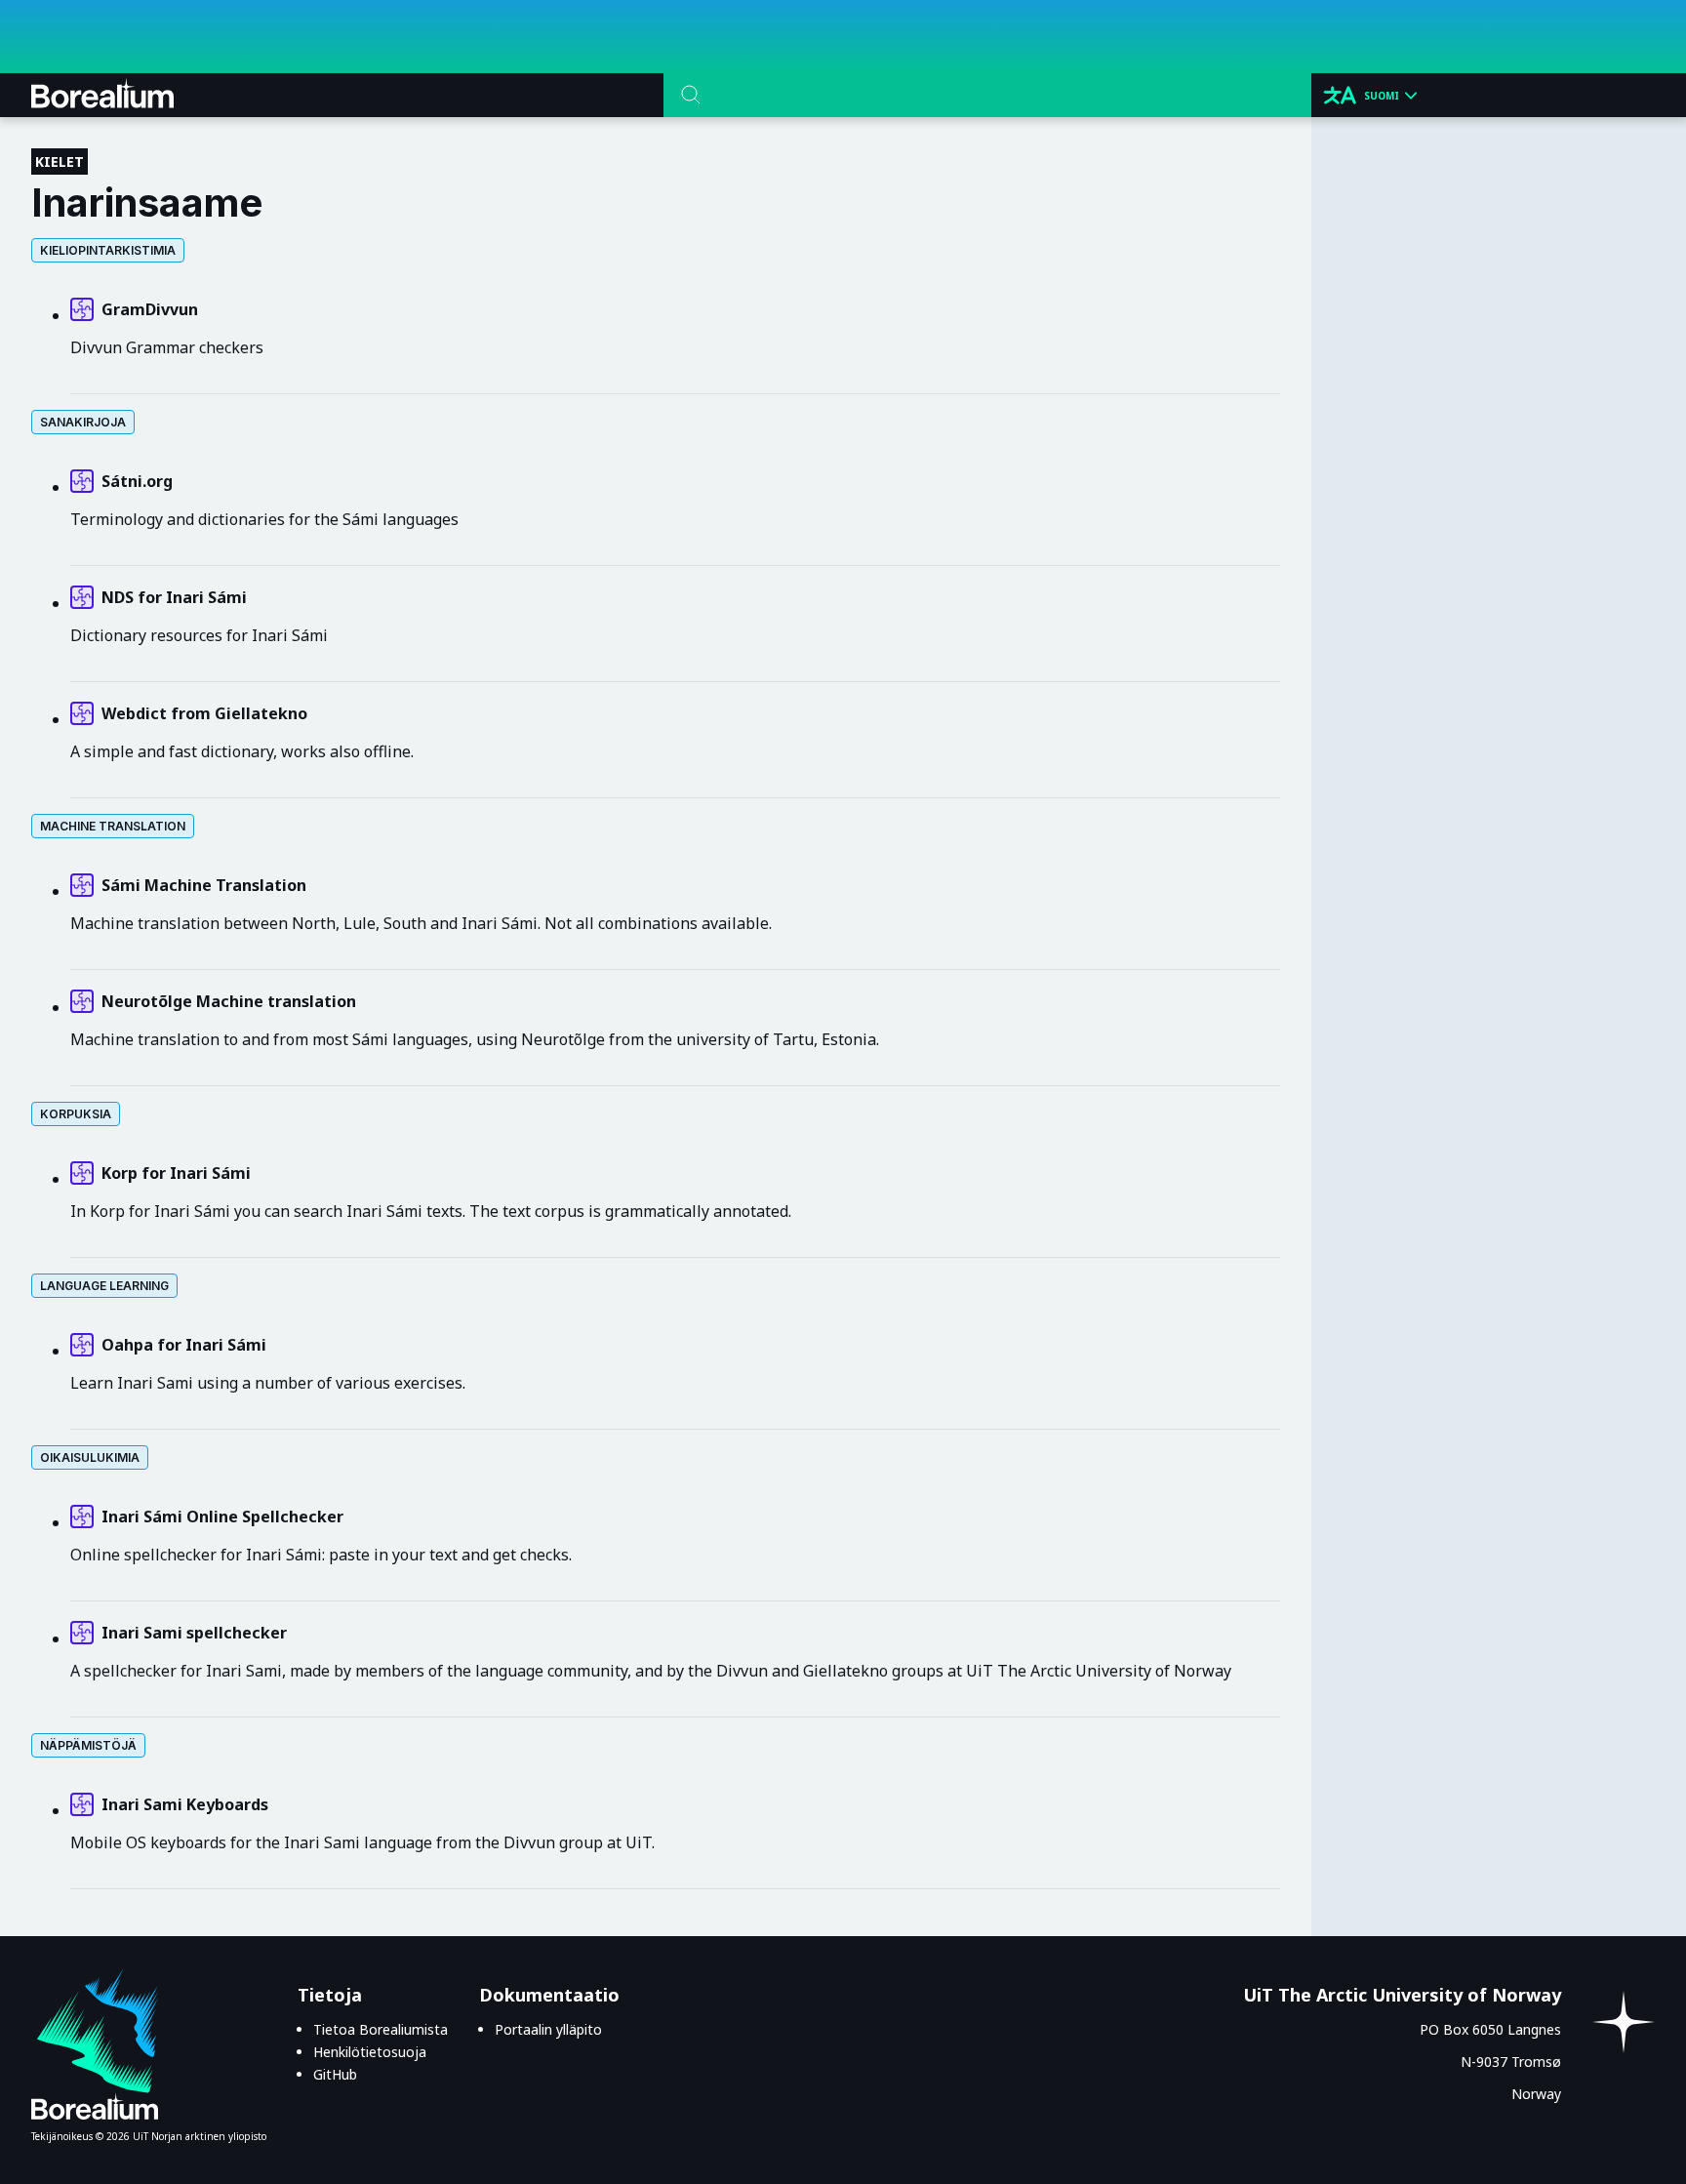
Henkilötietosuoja (370, 2052)
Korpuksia (76, 1114)
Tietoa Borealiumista (381, 2029)
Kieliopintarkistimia (108, 250)
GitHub (335, 2074)
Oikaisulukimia (90, 1457)
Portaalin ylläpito (548, 2029)
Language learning (104, 1286)
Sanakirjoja (83, 422)
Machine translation (113, 826)
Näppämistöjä (88, 1745)
